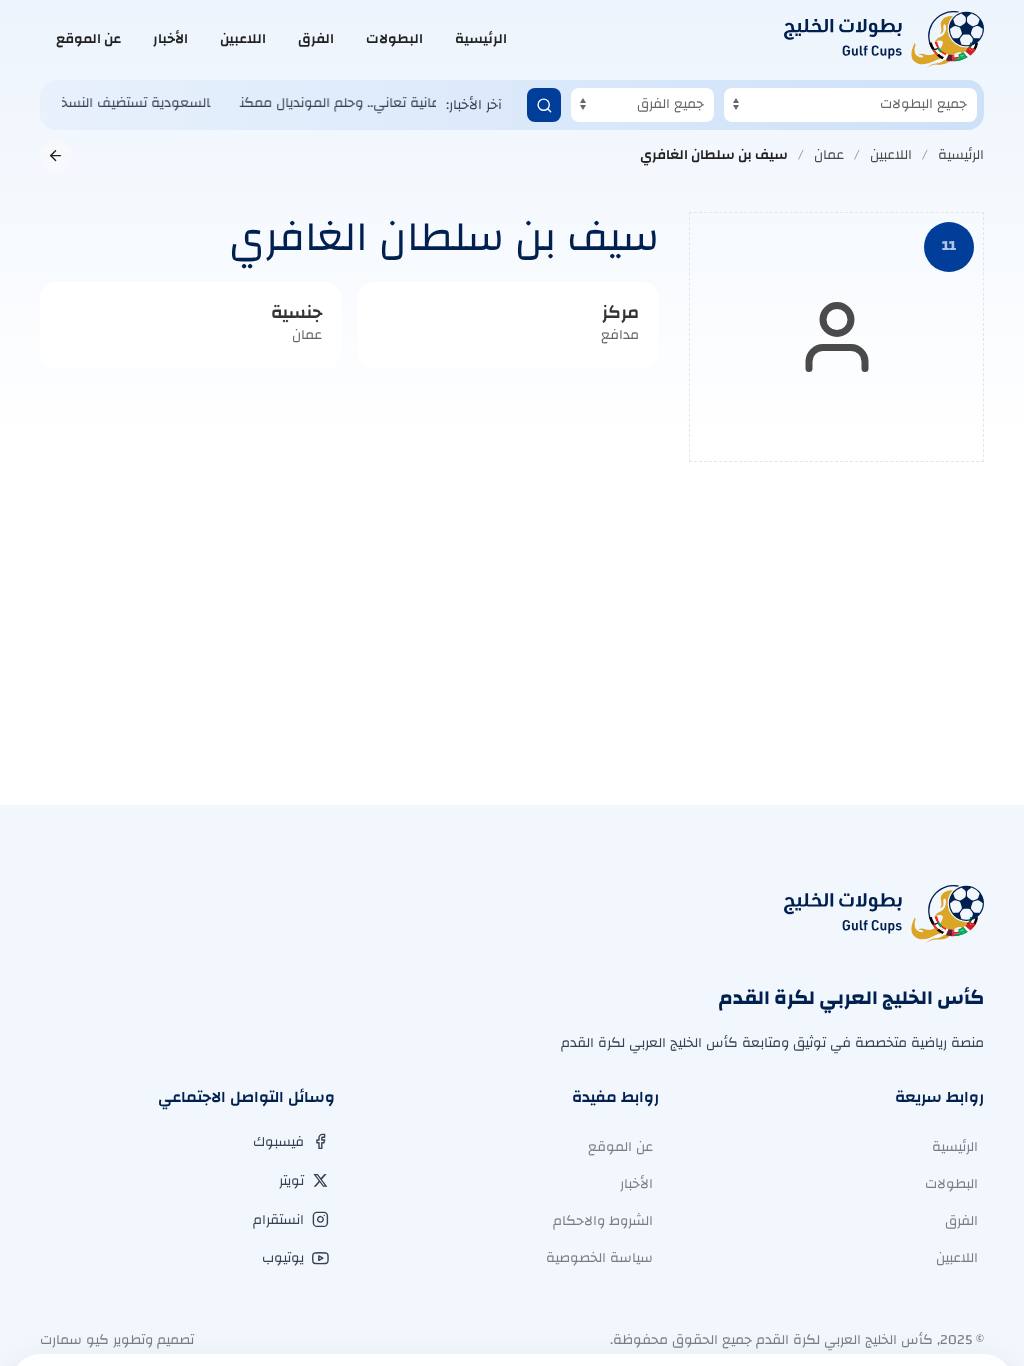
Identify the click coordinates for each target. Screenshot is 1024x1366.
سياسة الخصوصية (599, 1258)
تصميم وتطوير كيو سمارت (117, 1340)
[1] (544, 105)
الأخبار (170, 39)
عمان (829, 155)
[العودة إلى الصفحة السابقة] (56, 156)
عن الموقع (88, 39)
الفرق (316, 39)
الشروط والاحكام (603, 1221)
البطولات (394, 39)
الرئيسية (481, 39)
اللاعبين (243, 39)
